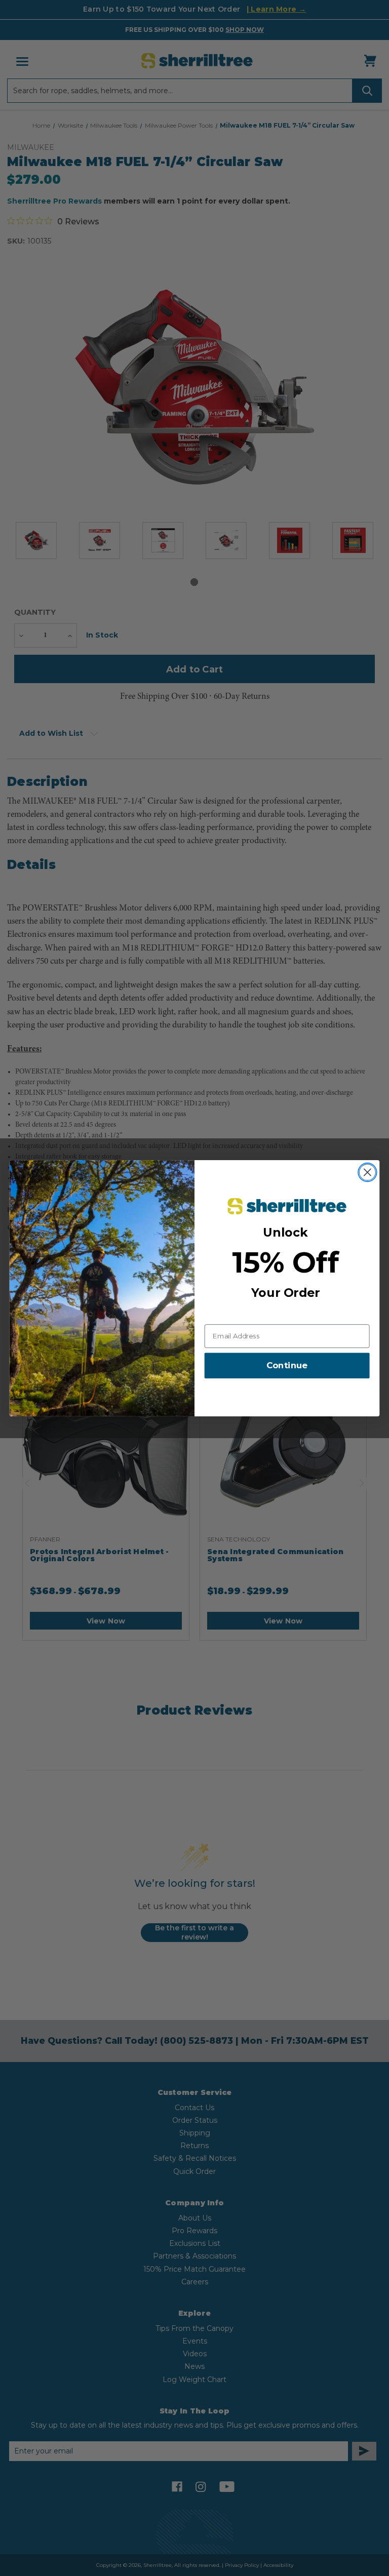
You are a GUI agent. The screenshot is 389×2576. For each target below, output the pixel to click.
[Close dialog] (367, 1172)
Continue (287, 1365)
